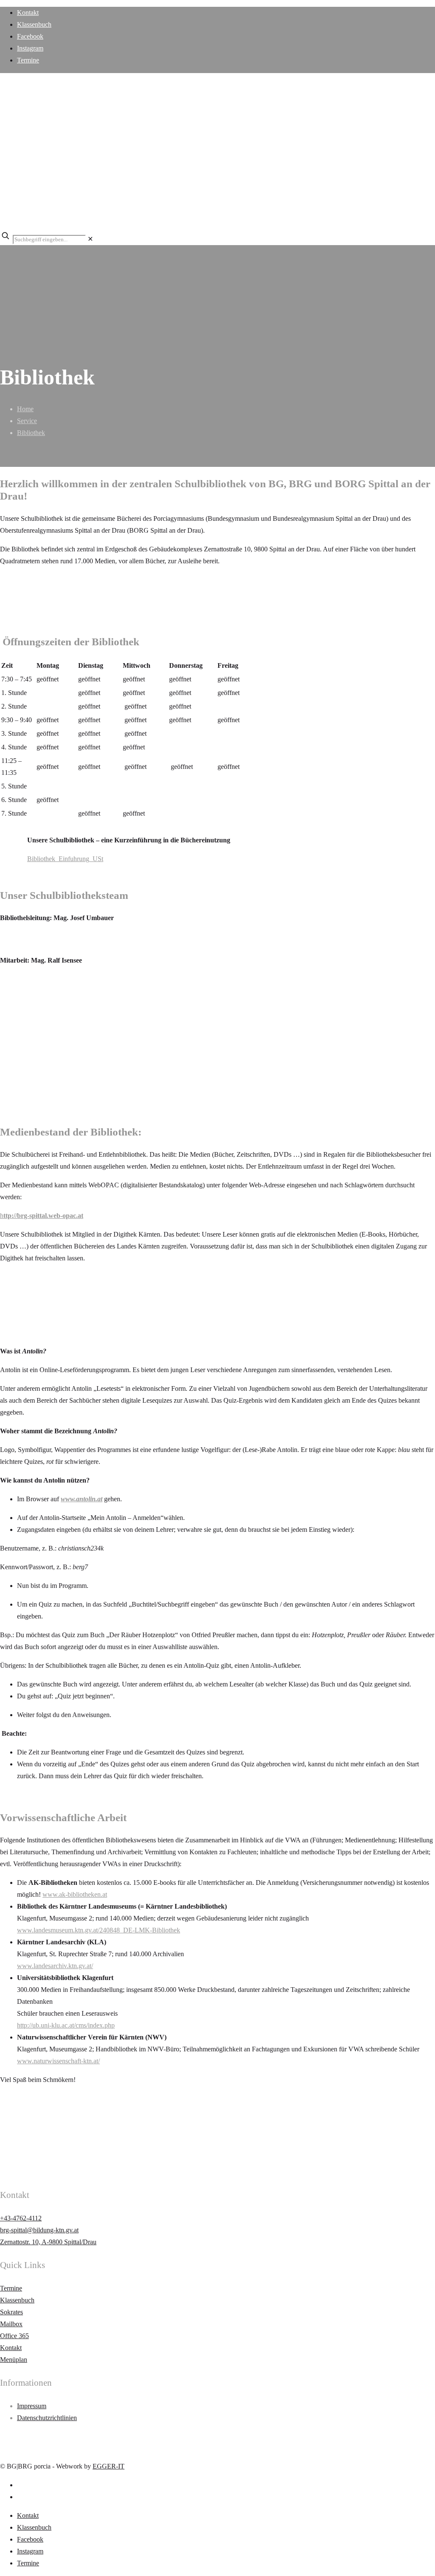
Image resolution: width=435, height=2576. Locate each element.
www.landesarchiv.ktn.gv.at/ (55, 1966)
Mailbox (11, 2324)
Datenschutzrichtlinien (47, 2418)
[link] (90, 239)
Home (25, 409)
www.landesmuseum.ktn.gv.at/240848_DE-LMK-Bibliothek (99, 1930)
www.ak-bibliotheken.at (75, 1894)
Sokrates (11, 2312)
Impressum (32, 2406)
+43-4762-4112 (21, 2218)
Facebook (30, 36)
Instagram (30, 48)
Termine (28, 60)
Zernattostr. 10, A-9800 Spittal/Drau (48, 2242)
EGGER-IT (109, 2466)
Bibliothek (31, 433)
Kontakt (28, 13)
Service (27, 421)
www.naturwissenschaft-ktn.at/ (58, 2061)
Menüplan (14, 2360)
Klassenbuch (34, 24)
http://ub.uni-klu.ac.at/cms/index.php (66, 2025)
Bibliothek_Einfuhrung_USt (65, 859)
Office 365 (14, 2336)
